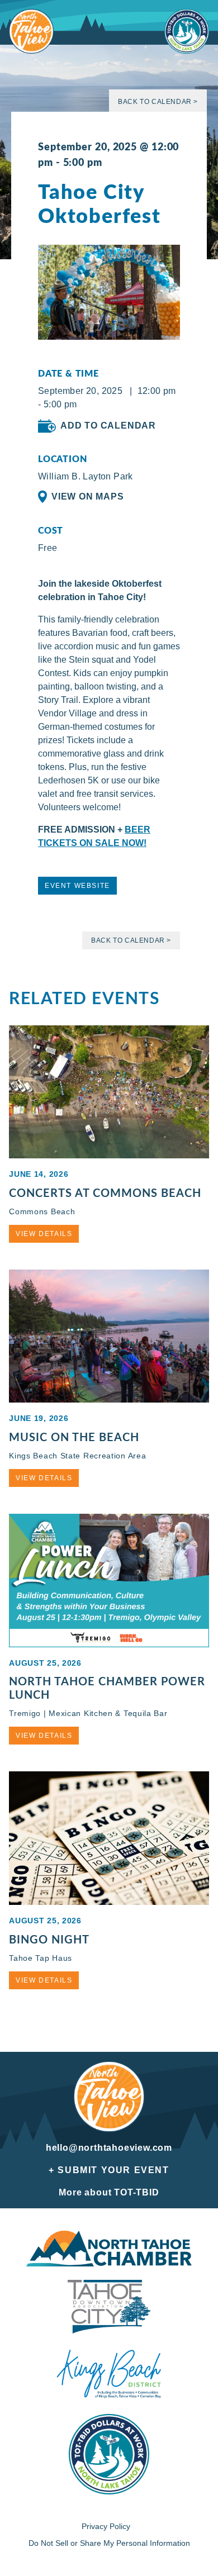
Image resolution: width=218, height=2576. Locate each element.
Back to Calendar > (158, 102)
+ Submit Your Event (109, 2170)
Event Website (77, 886)
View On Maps (88, 496)
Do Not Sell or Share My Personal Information (109, 2543)
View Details (44, 1234)
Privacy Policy (106, 2526)
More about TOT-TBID (109, 2192)
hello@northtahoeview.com (109, 2148)
